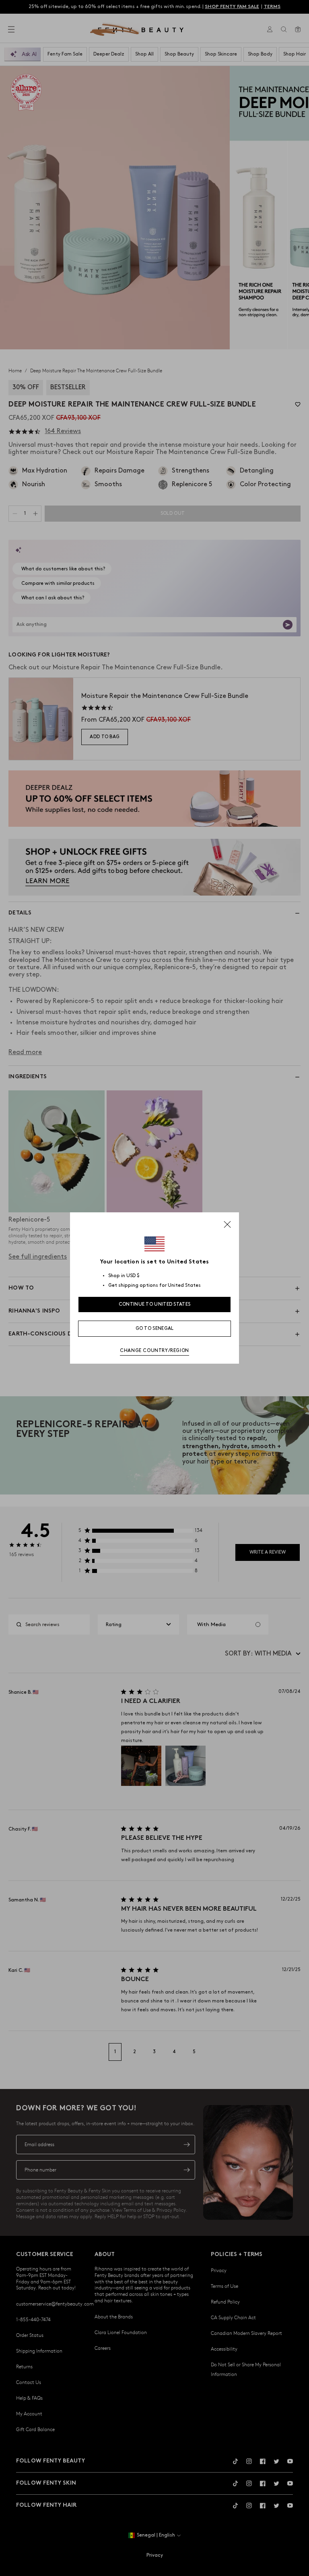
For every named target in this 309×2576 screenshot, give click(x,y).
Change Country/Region (154, 1351)
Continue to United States (155, 1304)
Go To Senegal (155, 1328)
